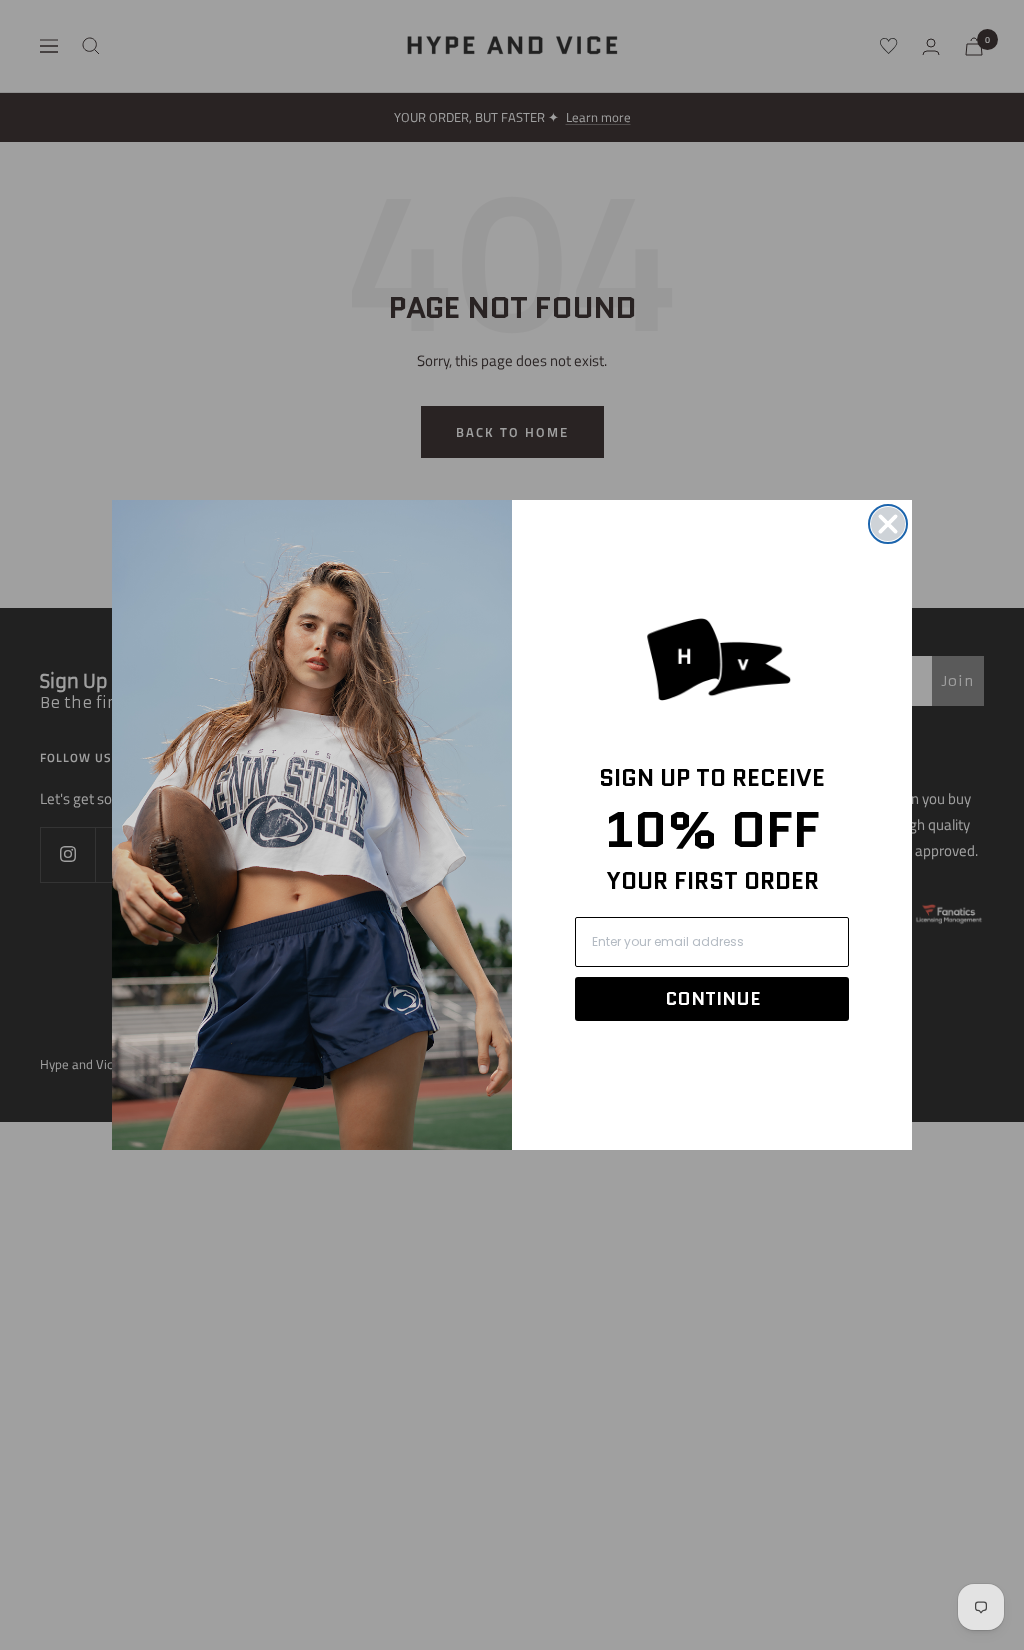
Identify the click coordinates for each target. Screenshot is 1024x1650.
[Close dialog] (888, 524)
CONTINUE (712, 999)
